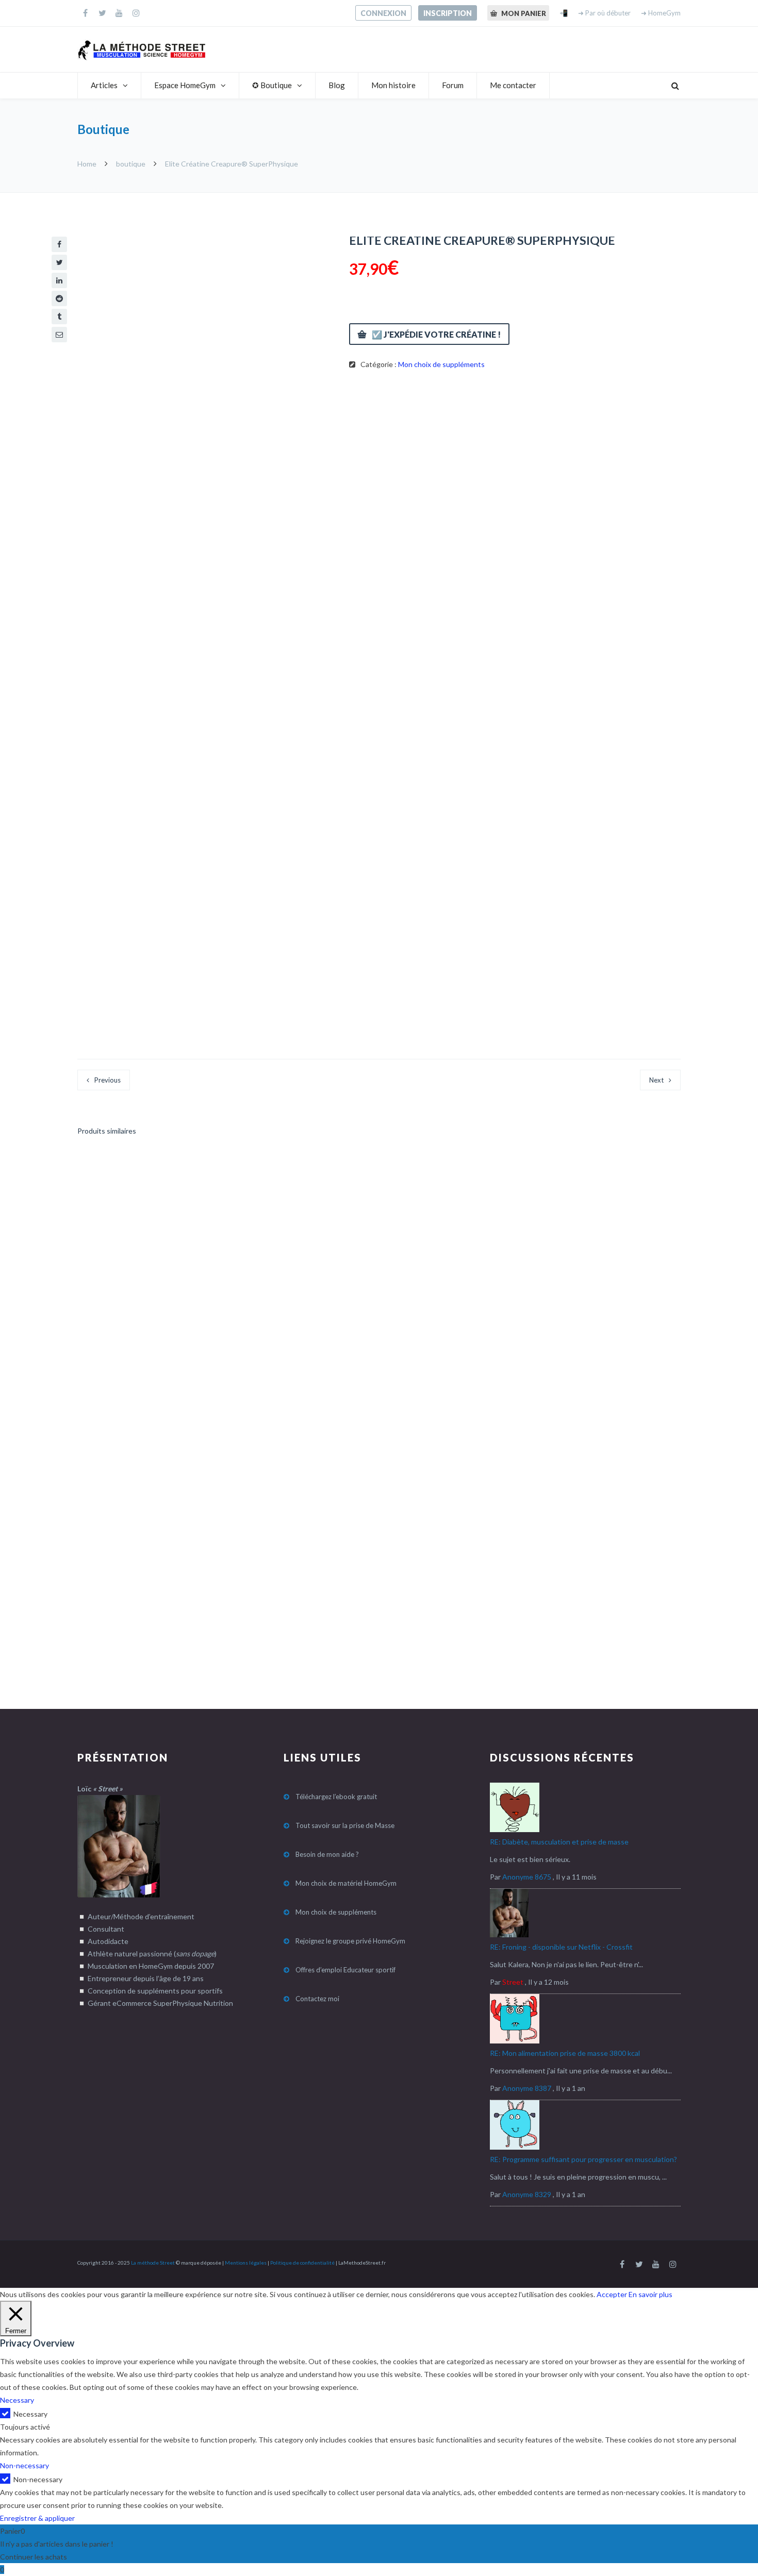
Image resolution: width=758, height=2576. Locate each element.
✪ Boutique (272, 85)
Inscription (448, 13)
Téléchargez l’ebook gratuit (336, 1797)
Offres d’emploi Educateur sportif (345, 1970)
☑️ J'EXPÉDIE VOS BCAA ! (439, 1419)
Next (656, 1080)
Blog (337, 85)
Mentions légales (246, 2263)
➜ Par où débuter (604, 13)
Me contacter (513, 85)
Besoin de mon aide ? (327, 1854)
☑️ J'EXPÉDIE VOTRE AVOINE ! (448, 1174)
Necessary (30, 2414)
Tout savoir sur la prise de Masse (345, 1825)
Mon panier (523, 13)
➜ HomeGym (661, 13)
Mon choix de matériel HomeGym (346, 1883)
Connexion (383, 13)
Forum (453, 85)
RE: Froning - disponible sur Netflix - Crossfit (561, 1947)
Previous (108, 1080)
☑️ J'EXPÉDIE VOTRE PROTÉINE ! (150, 1174)
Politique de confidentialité (302, 2263)
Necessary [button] (17, 2400)
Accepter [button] (612, 2294)
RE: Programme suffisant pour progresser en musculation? (583, 2159)
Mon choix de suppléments (441, 364)
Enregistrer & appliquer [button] (37, 2518)
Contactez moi (317, 1999)
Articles (104, 85)
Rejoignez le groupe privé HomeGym (350, 1941)
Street (513, 1982)
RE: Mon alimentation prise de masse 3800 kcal (565, 2053)
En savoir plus (650, 2294)
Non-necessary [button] (24, 2465)
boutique (131, 164)
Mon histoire (393, 85)
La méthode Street (153, 2263)
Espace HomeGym (185, 85)
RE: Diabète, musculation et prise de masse (559, 1842)
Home (88, 164)
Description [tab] (108, 446)
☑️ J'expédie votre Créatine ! (436, 334)
